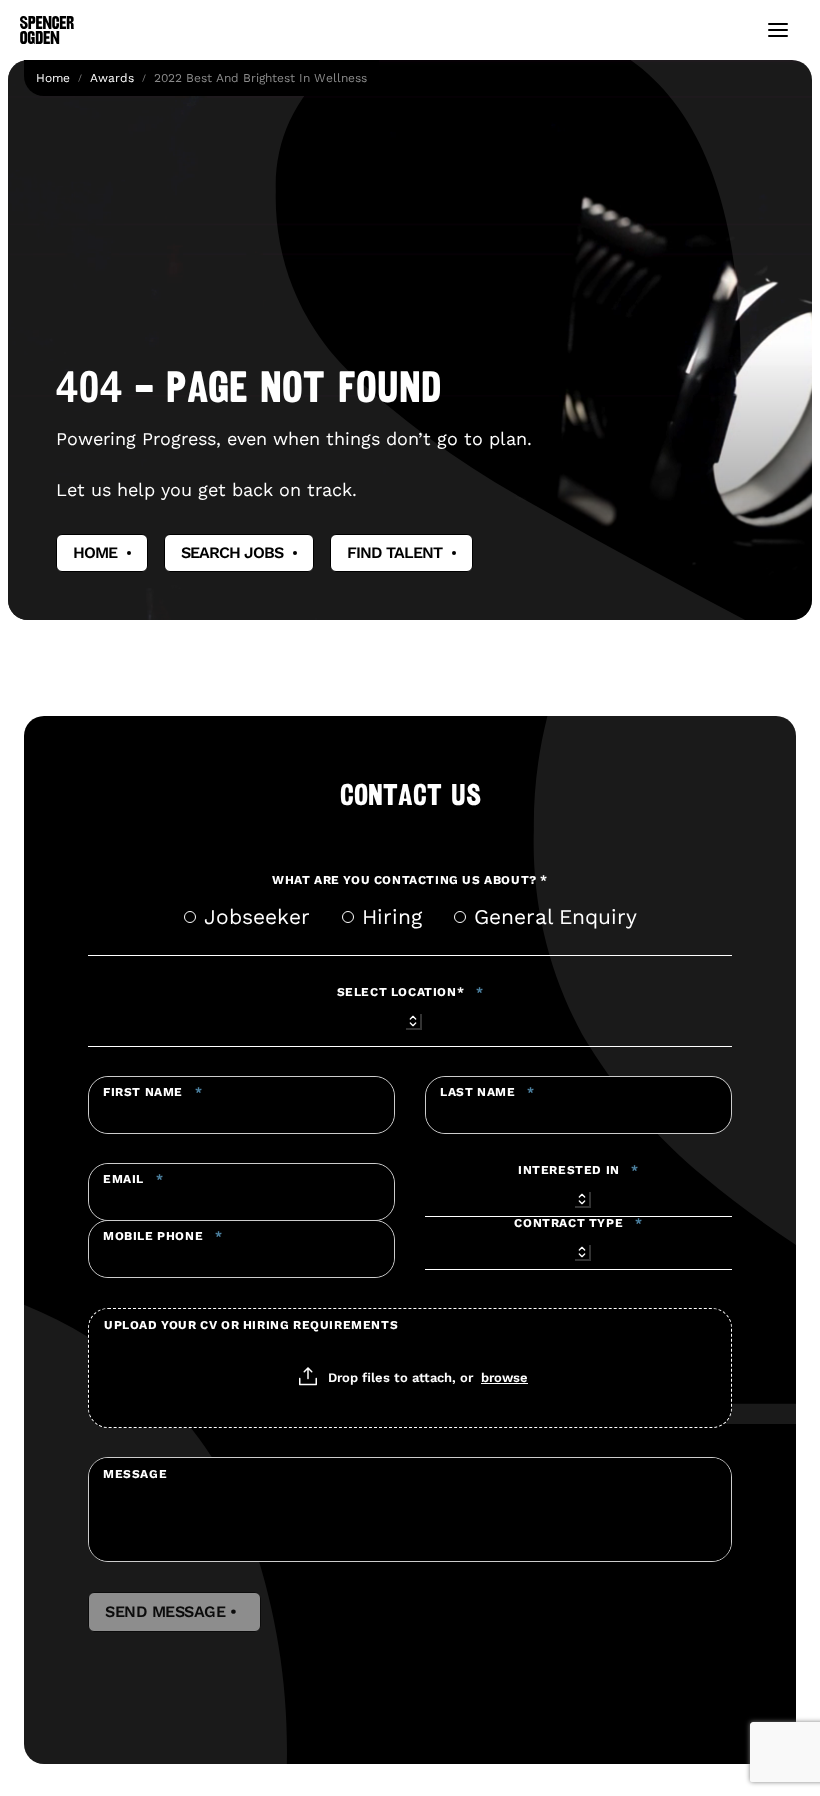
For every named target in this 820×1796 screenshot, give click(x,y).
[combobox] (410, 1018)
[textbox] (241, 1105)
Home (53, 78)
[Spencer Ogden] (47, 30)
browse (504, 1377)
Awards (112, 78)
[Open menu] (778, 30)
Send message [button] (174, 1612)
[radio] (190, 917)
